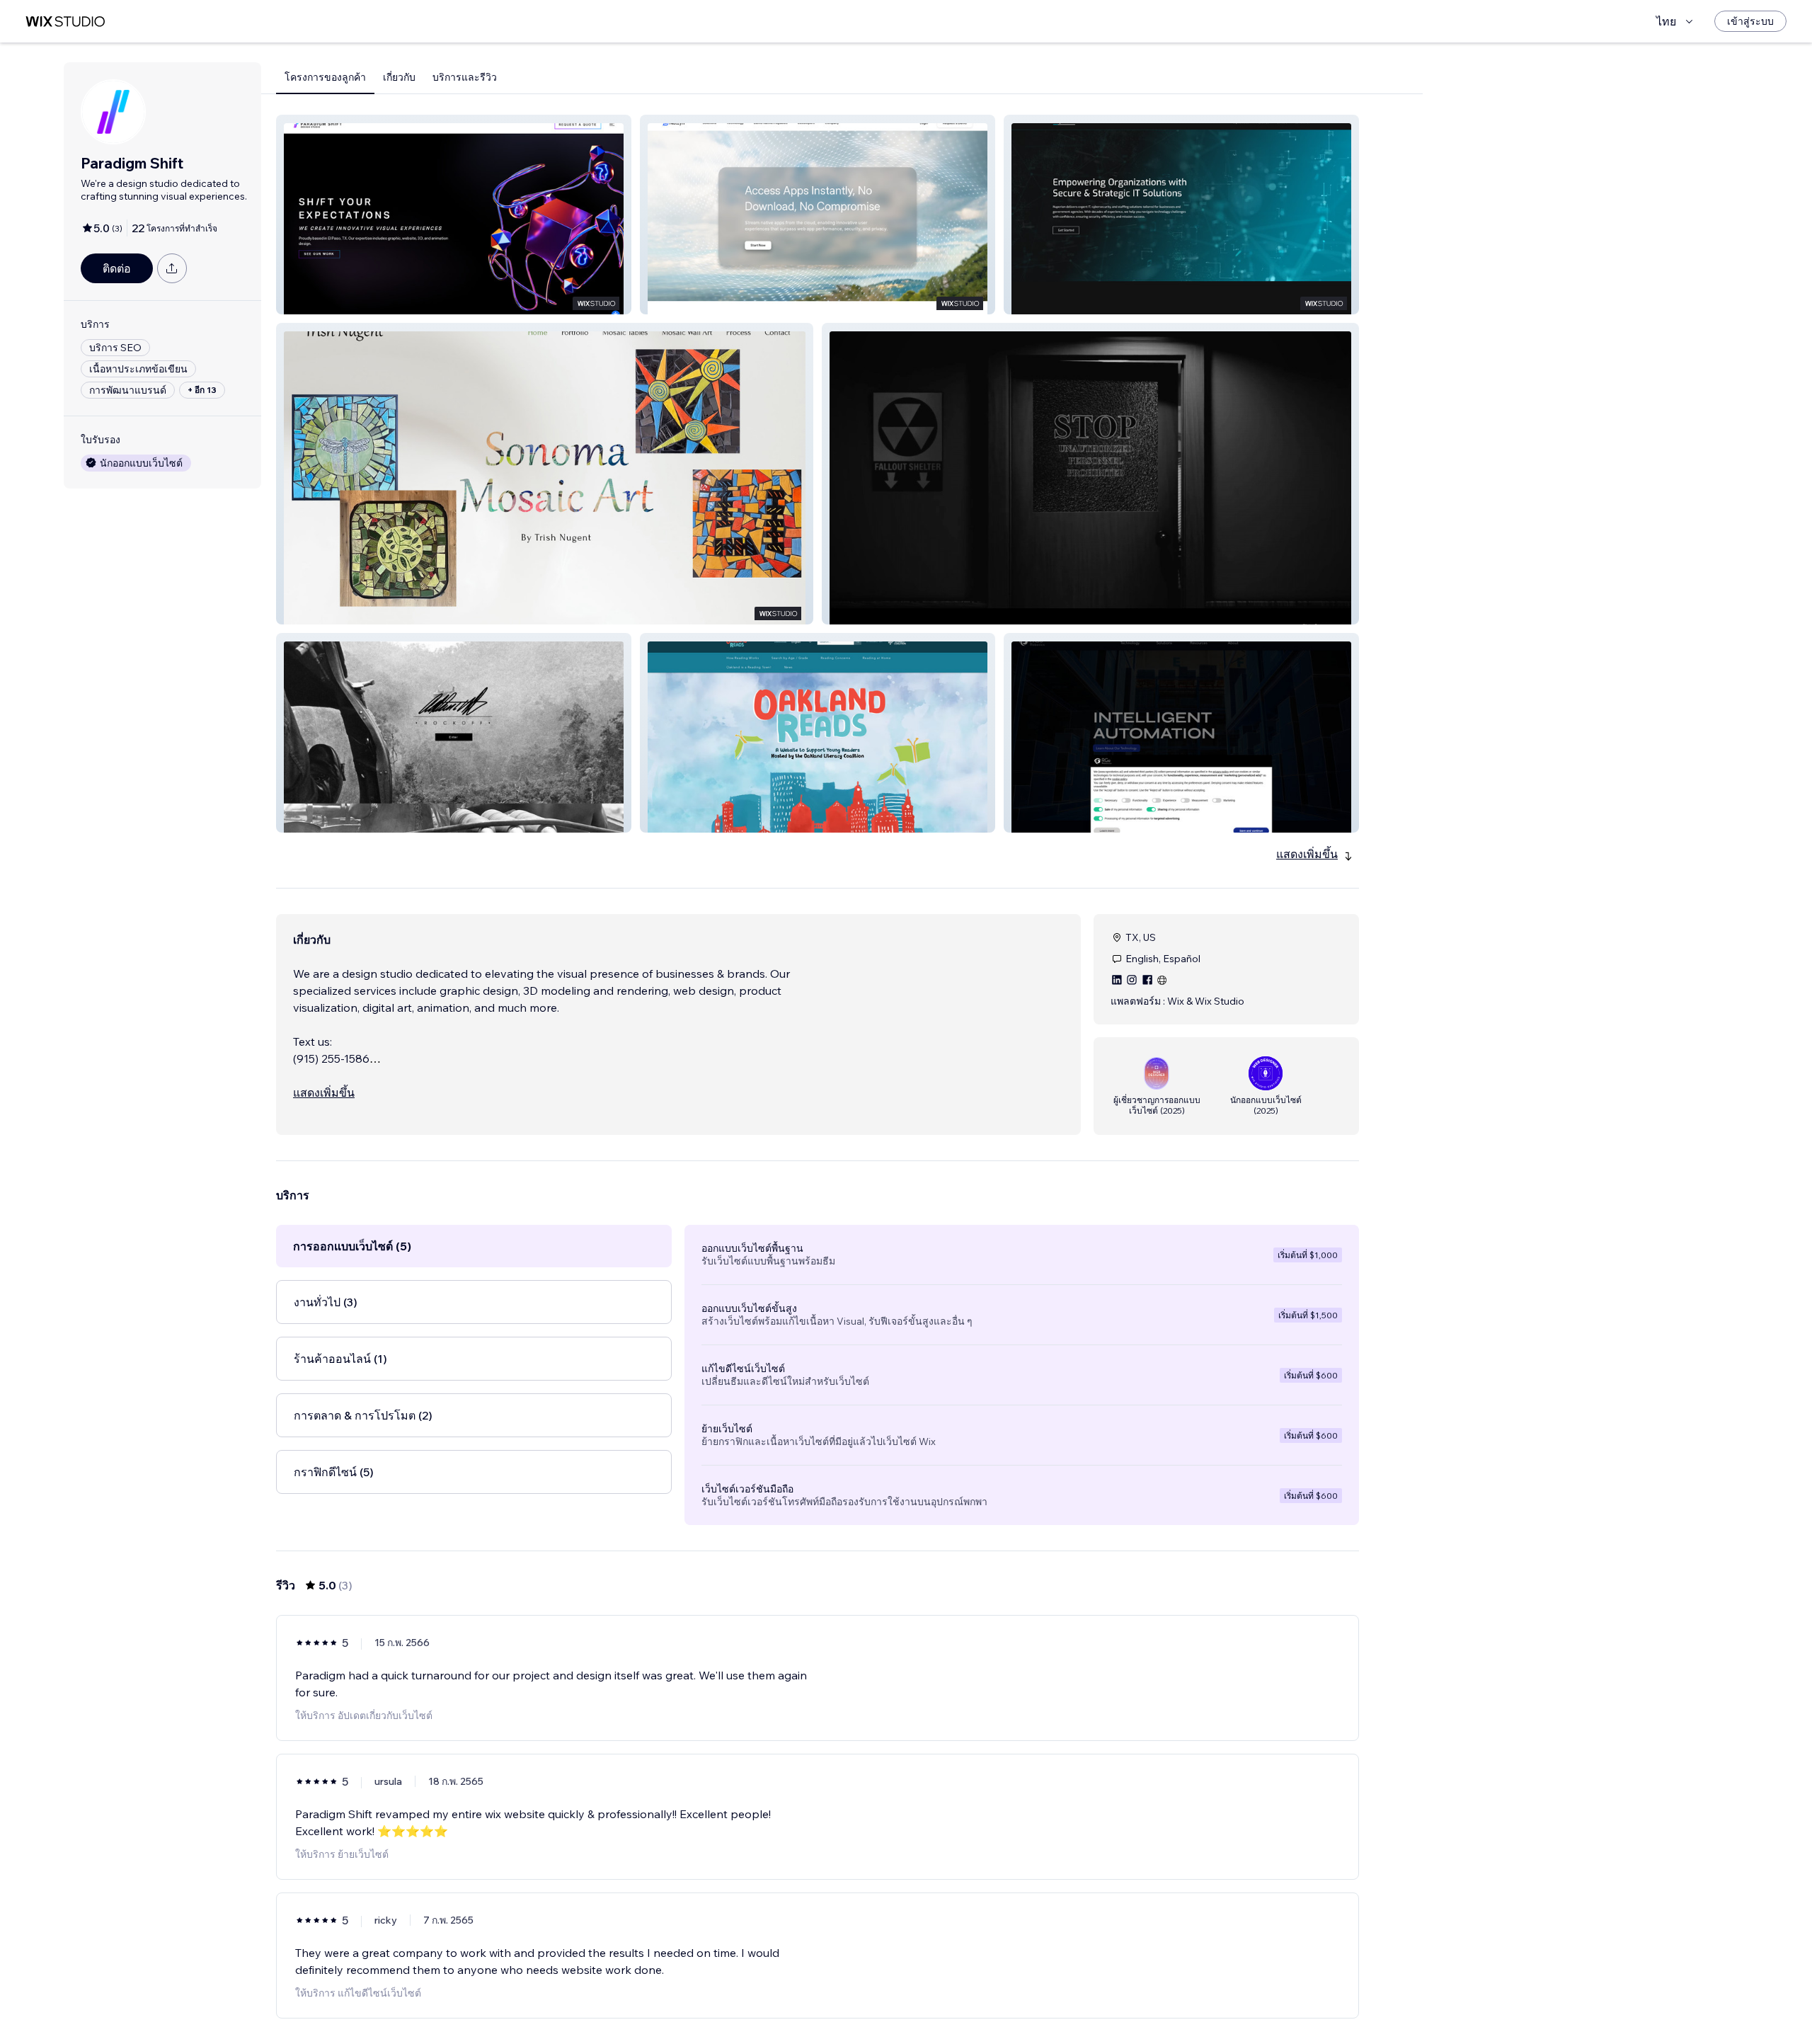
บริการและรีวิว (465, 77)
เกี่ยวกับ (399, 77)
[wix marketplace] (65, 22)
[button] (454, 215)
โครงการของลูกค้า (325, 77)
